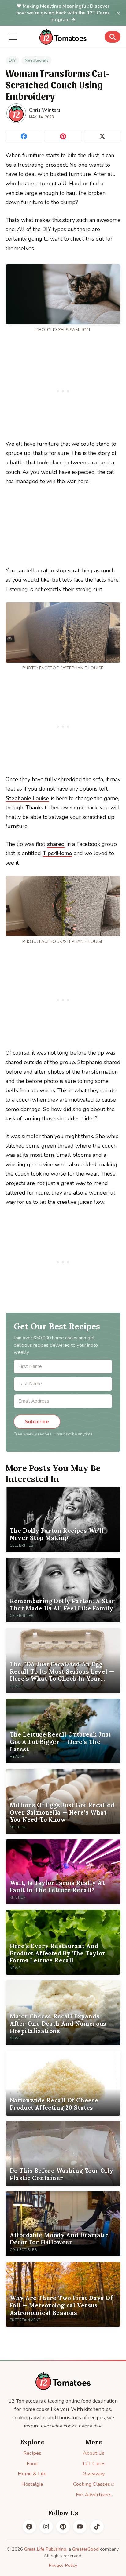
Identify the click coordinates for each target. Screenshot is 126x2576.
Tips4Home (57, 853)
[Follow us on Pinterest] (63, 2527)
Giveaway (94, 2474)
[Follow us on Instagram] (46, 2527)
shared (56, 844)
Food (32, 2464)
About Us (94, 2453)
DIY (12, 60)
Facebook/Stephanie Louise (71, 668)
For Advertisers (94, 2495)
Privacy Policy (63, 2565)
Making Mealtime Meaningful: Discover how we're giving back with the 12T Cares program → (63, 13)
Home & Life (32, 2474)
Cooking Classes (92, 2484)
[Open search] (113, 37)
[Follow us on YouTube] (80, 2527)
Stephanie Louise (27, 798)
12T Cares (94, 2464)
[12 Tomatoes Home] (63, 2381)
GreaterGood (85, 2549)
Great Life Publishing (45, 2549)
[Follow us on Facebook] (29, 2527)
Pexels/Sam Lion (71, 330)
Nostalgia (32, 2484)
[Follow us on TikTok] (97, 2527)
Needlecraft (36, 60)
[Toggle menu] (13, 37)
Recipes (32, 2453)
